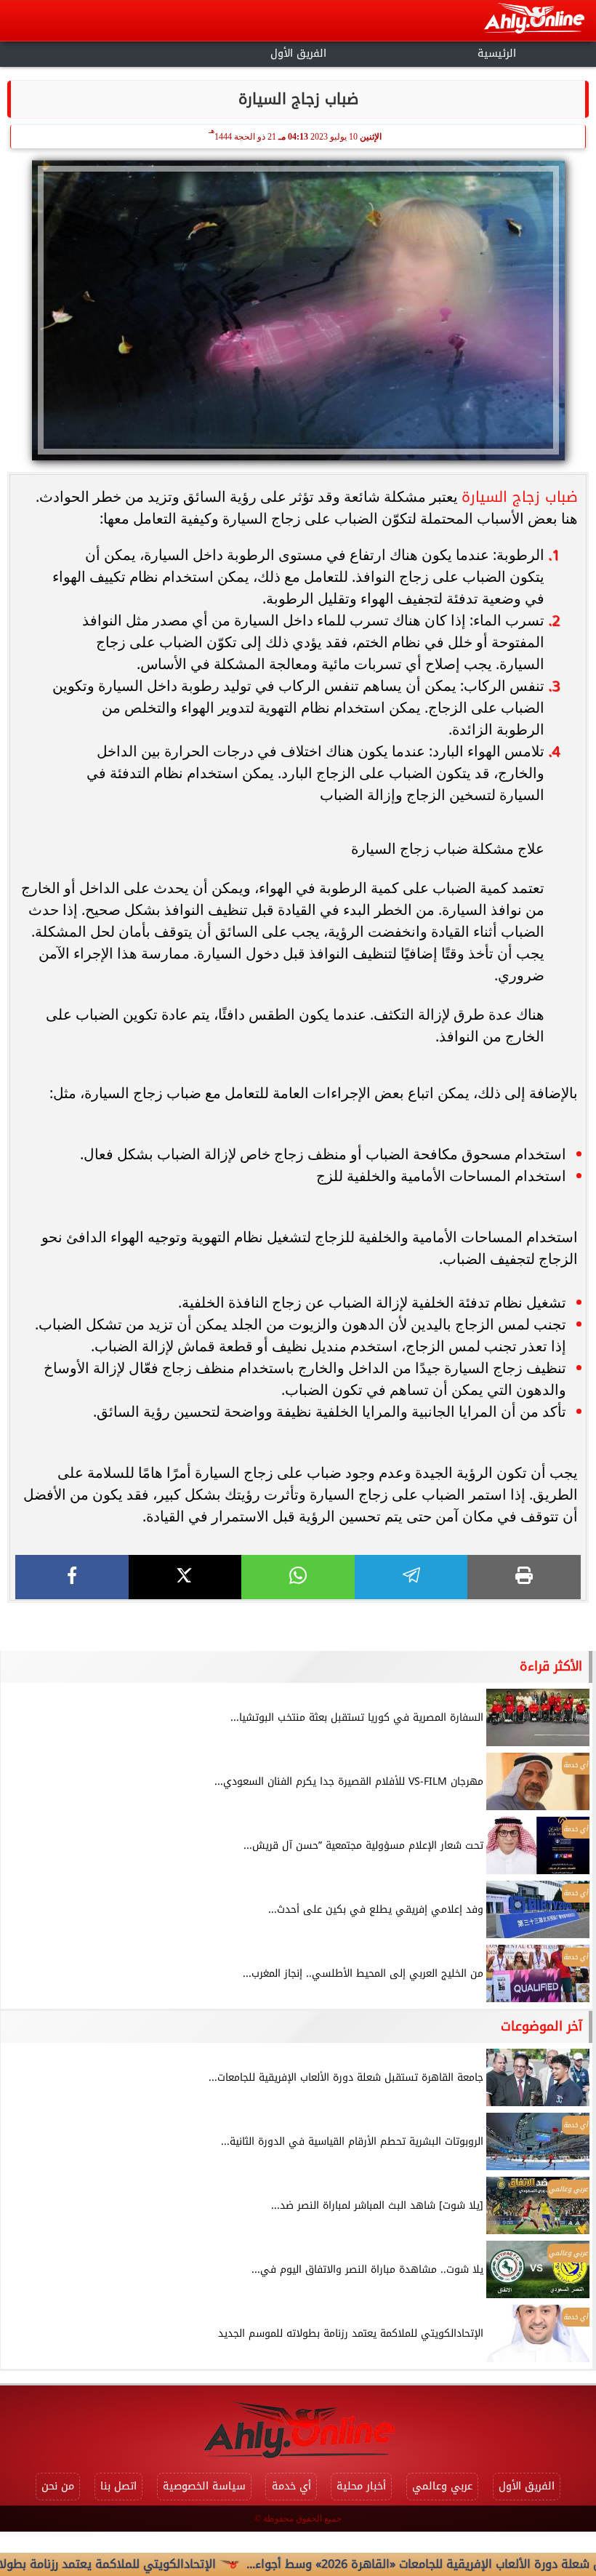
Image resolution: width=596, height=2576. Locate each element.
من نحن (58, 2486)
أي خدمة (291, 2486)
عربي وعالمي (442, 2486)
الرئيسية (497, 53)
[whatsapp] (298, 1577)
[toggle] (99, 52)
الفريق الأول (298, 53)
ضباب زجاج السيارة (520, 497)
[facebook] (72, 1577)
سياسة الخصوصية (204, 2486)
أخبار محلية (361, 2486)
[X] (185, 1577)
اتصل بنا (118, 2486)
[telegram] (411, 1577)
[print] (524, 1577)
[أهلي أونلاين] (534, 21)
